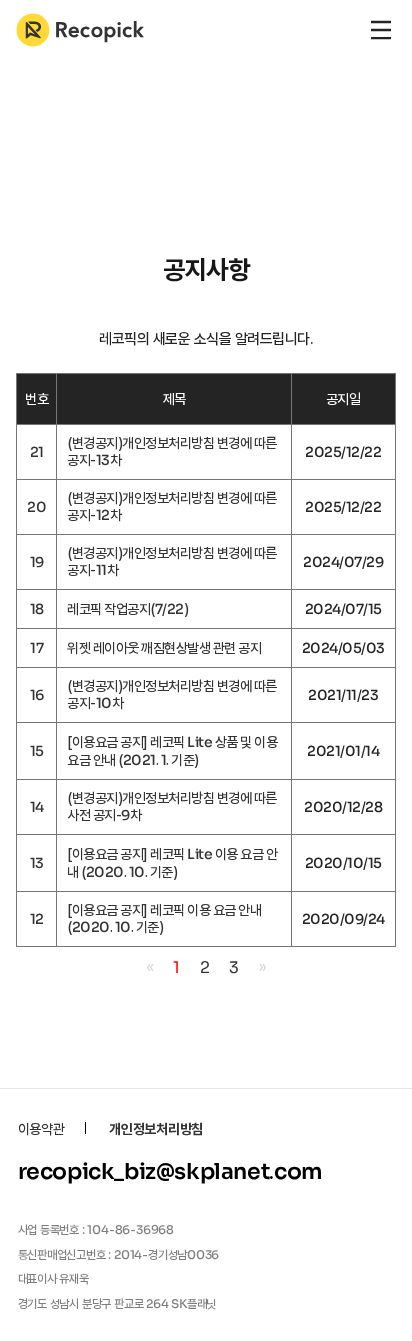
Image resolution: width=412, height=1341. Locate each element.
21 (37, 452)
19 (37, 562)
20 (36, 507)
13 (37, 863)
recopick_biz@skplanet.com (170, 1171)
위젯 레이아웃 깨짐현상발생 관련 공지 (164, 648)
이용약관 (41, 1129)
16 (37, 695)
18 (37, 609)
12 (37, 919)
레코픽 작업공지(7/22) (127, 609)
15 (37, 751)
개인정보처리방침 (156, 1129)
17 (36, 648)
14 (37, 807)
